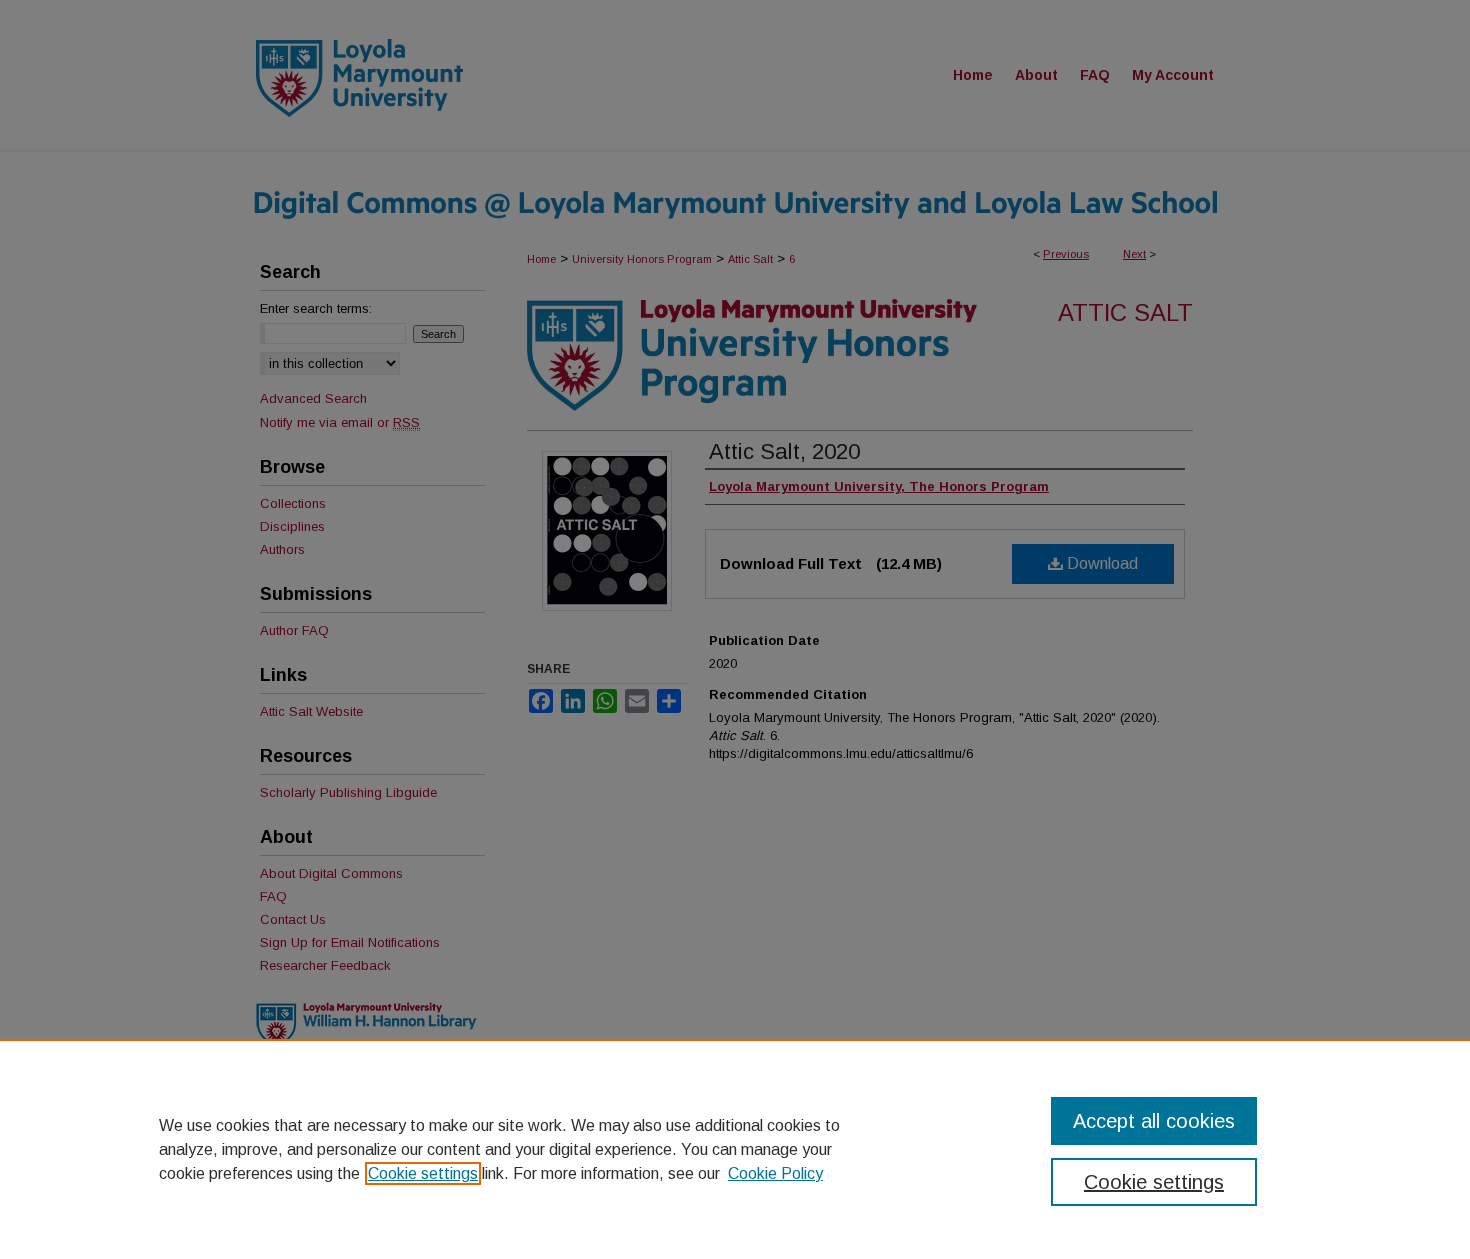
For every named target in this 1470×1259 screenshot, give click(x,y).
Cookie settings (423, 1173)
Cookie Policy (775, 1173)
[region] (735, 1149)
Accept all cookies (1154, 1121)
